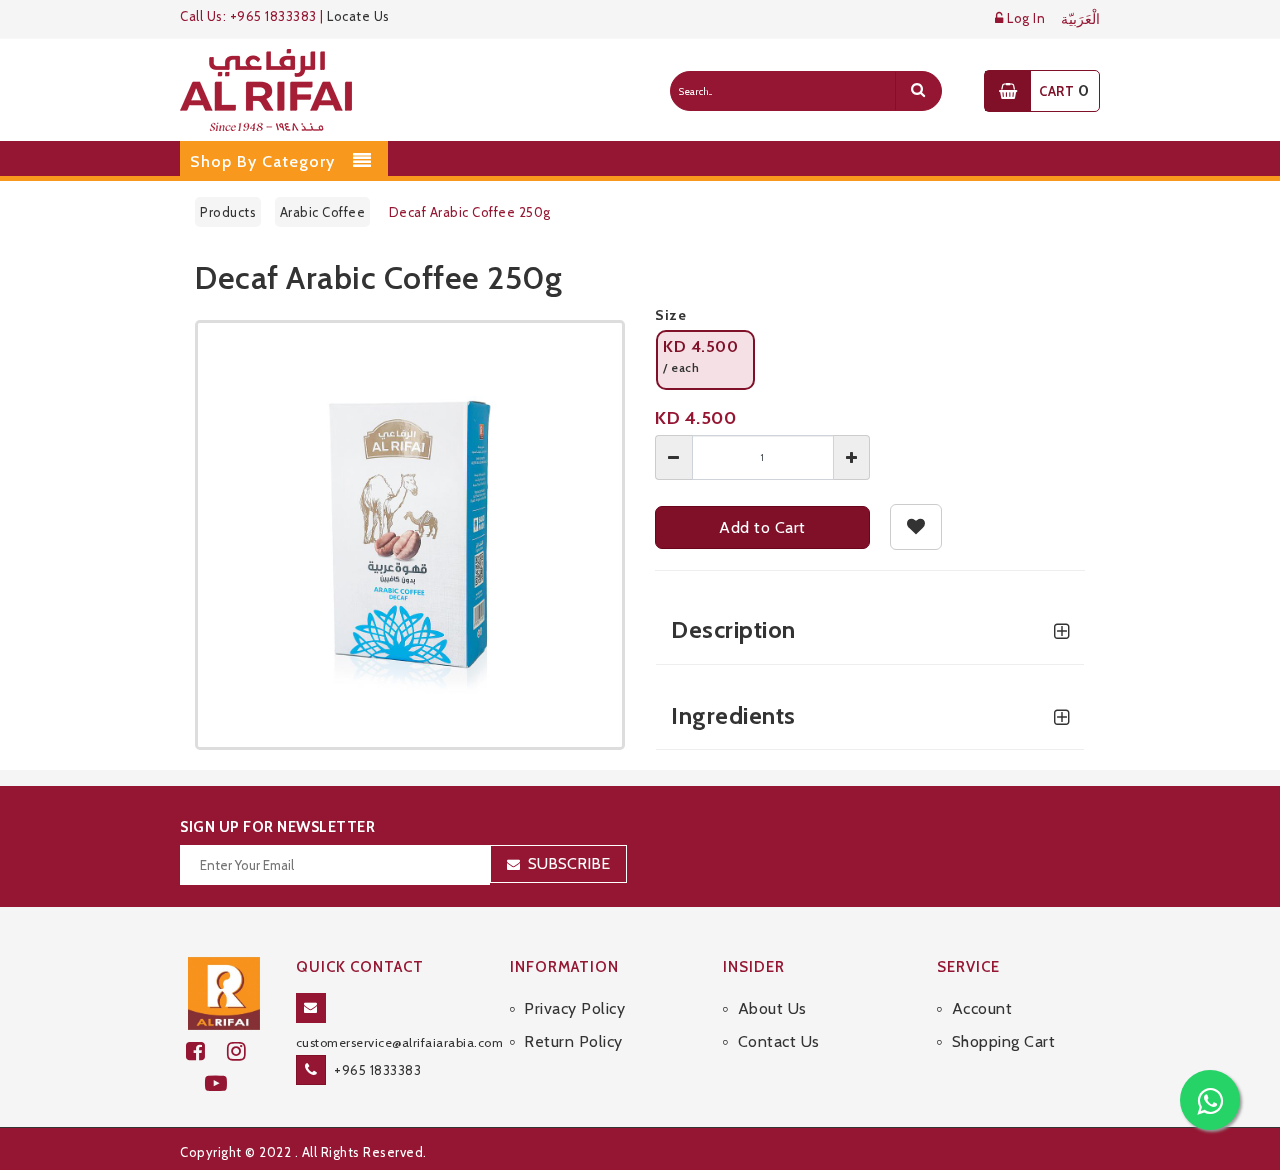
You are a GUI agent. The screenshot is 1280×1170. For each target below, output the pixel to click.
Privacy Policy (574, 1008)
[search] (918, 91)
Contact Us (779, 1041)
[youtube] (224, 1083)
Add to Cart (762, 527)
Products (228, 212)
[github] (245, 1051)
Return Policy (573, 1041)
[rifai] (224, 991)
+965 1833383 (377, 1070)
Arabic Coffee (323, 212)
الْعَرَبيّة (1080, 19)
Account (982, 1008)
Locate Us (358, 16)
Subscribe (569, 863)
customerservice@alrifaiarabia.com (400, 1042)
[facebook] (206, 1051)
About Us (772, 1008)
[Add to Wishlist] (916, 527)
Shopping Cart (1003, 1041)
